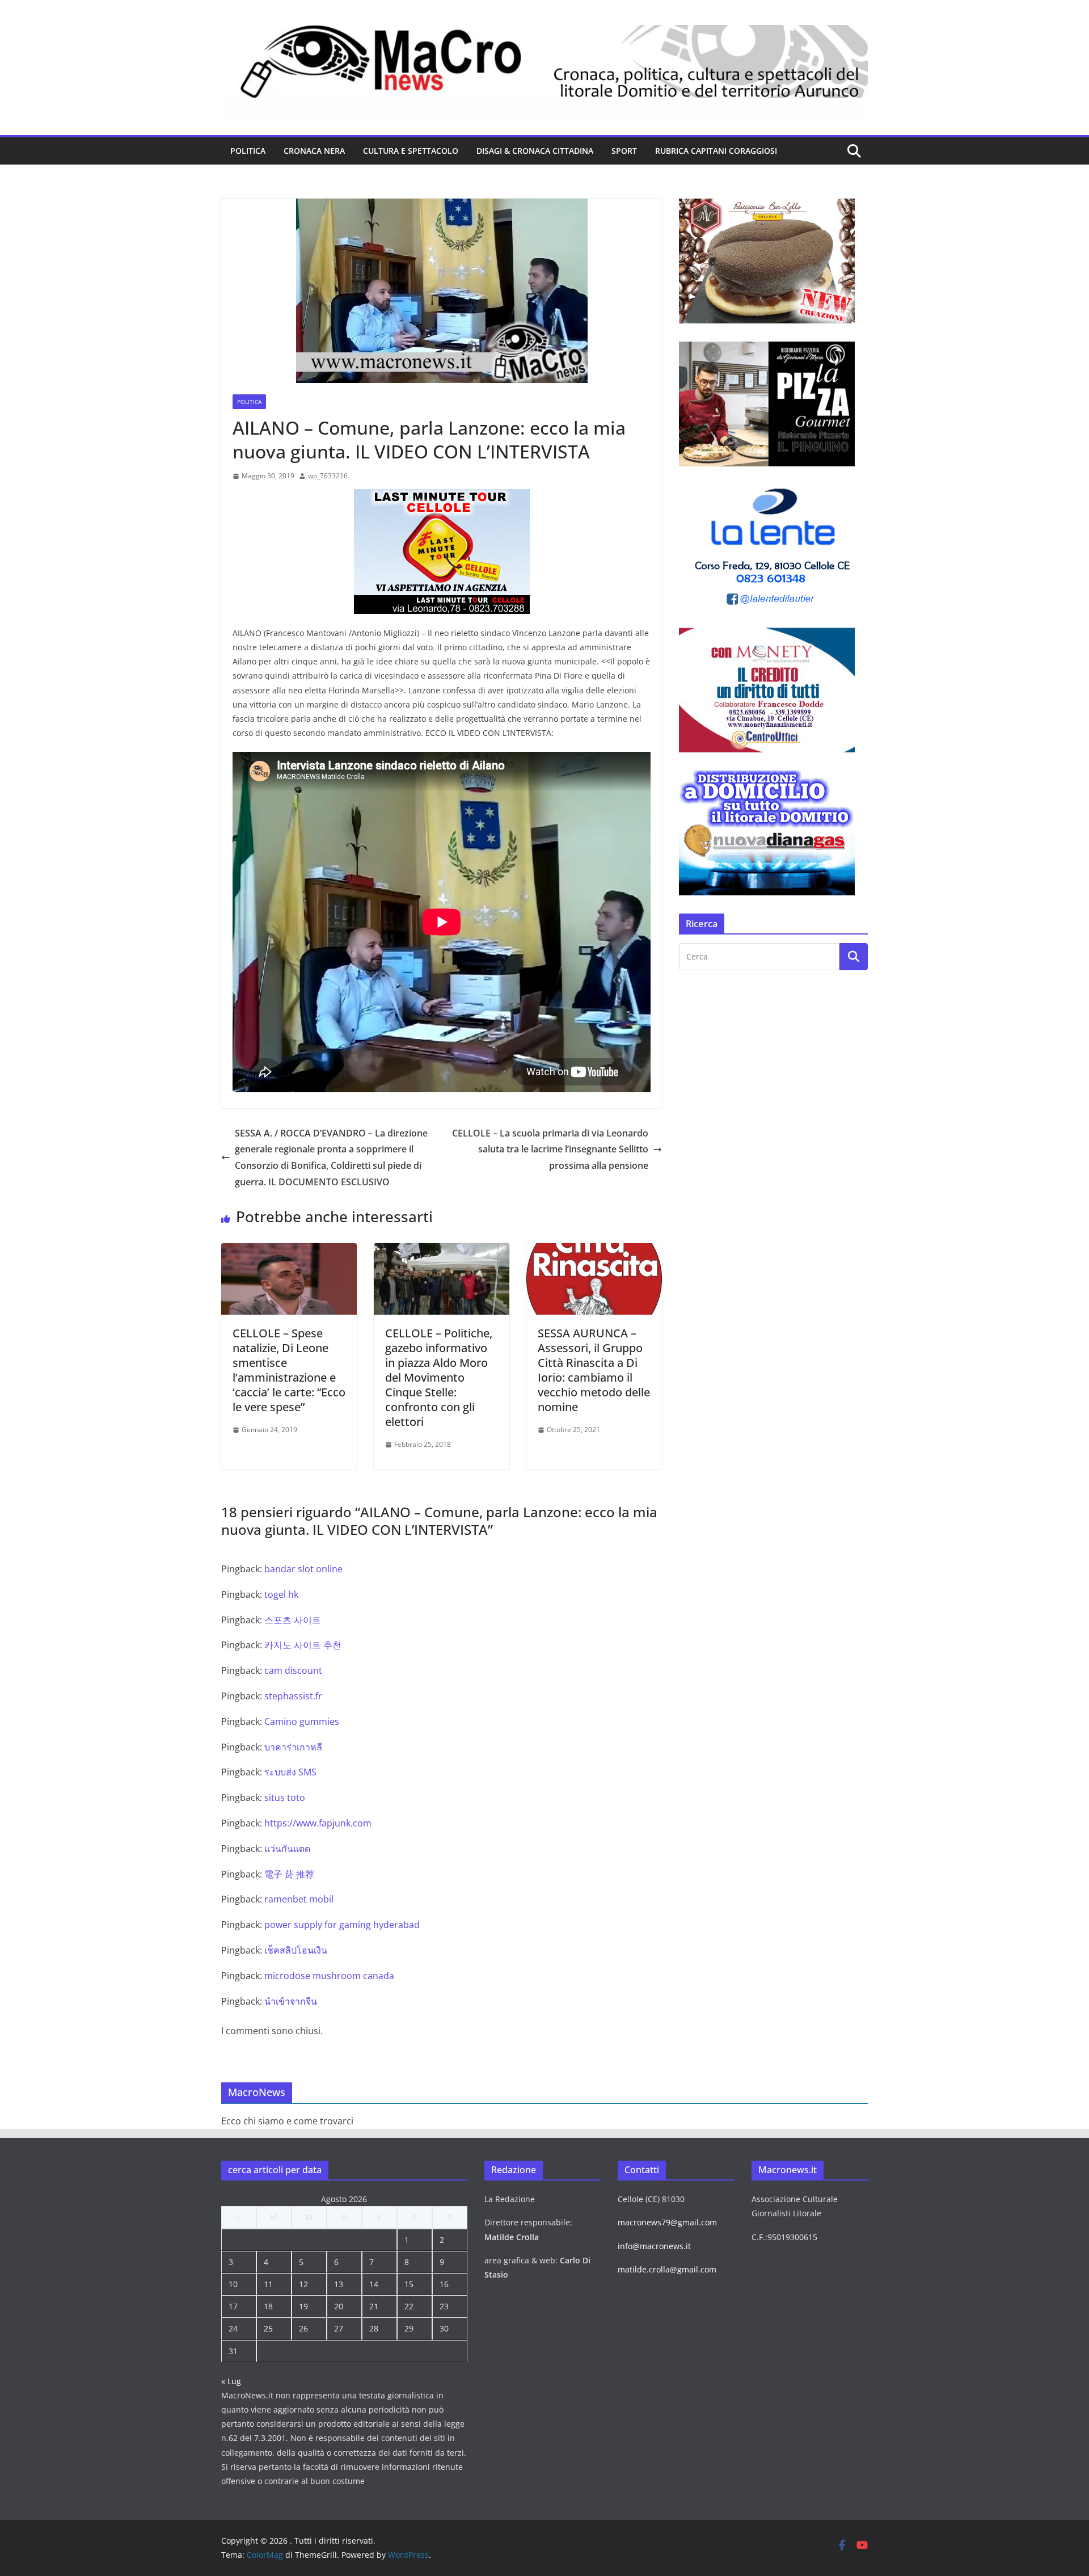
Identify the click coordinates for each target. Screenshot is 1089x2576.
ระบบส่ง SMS (290, 1772)
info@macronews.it (654, 2246)
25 (268, 2328)
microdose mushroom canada (329, 1976)
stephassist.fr (293, 1696)
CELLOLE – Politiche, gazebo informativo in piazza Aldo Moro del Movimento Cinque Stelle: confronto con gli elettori (439, 1377)
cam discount (293, 1670)
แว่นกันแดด (287, 1849)
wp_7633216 (328, 476)
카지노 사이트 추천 (303, 1645)
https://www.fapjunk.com (318, 1823)
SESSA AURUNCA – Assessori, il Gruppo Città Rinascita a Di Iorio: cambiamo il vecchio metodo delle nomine (594, 1370)
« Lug (231, 2381)
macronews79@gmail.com (667, 2222)
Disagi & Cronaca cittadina (535, 151)
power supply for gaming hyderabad (342, 1925)
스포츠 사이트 (293, 1620)
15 (409, 2284)
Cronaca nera (314, 151)
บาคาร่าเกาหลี (293, 1747)
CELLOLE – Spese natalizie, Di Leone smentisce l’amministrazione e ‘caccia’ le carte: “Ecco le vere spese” (289, 1370)
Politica (248, 151)
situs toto (285, 1798)
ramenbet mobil (299, 1899)
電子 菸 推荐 (289, 1874)
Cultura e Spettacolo (411, 151)
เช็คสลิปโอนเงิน (296, 1950)
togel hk (281, 1594)
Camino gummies (302, 1721)
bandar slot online (303, 1569)
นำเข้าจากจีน (291, 2001)
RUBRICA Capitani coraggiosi (716, 151)
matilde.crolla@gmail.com (667, 2269)
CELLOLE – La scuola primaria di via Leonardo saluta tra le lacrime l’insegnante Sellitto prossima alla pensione (550, 1150)
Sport (624, 151)
